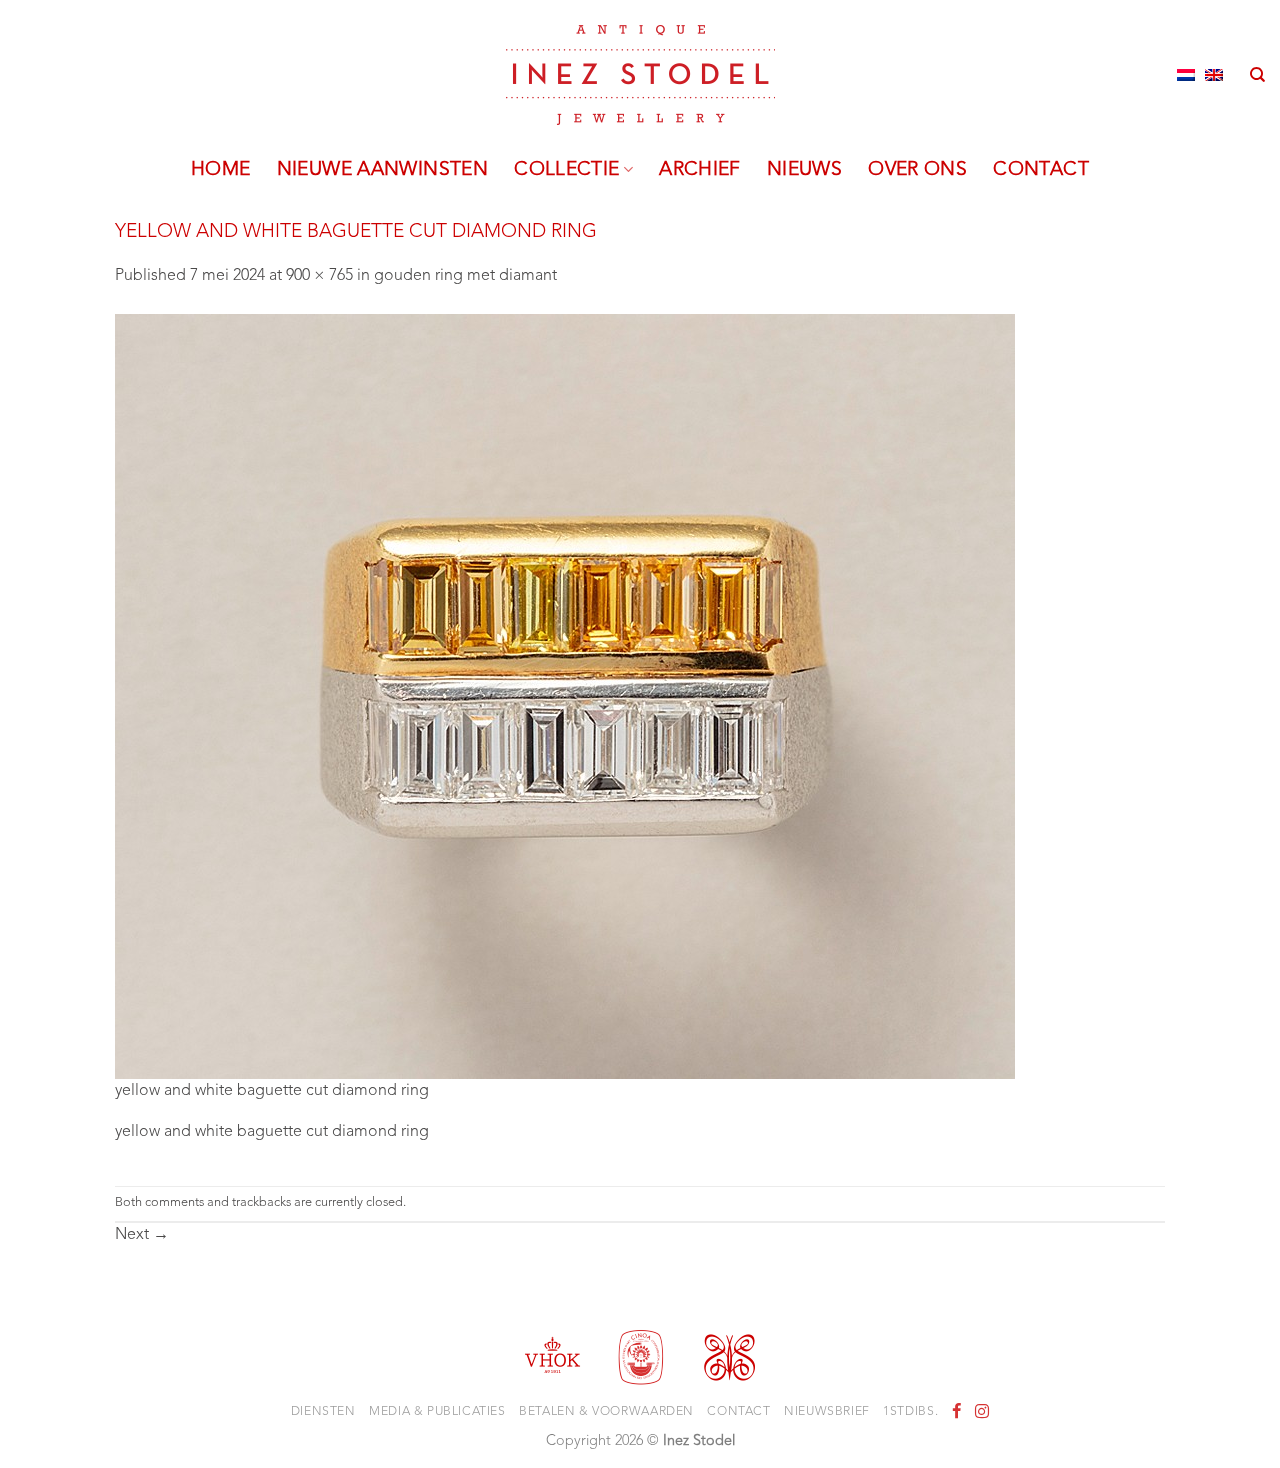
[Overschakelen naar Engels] (1214, 75)
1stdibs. (910, 1412)
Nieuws (804, 170)
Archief (700, 170)
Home (221, 170)
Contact (1041, 170)
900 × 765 (319, 276)
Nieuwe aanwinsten (383, 170)
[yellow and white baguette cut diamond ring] (565, 696)
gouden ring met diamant (465, 276)
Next (142, 1235)
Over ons (917, 170)
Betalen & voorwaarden (606, 1412)
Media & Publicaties (437, 1412)
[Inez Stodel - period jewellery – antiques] (640, 75)
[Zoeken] (1257, 75)
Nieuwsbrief (827, 1412)
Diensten (323, 1412)
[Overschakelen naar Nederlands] (1186, 75)
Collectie (566, 170)
